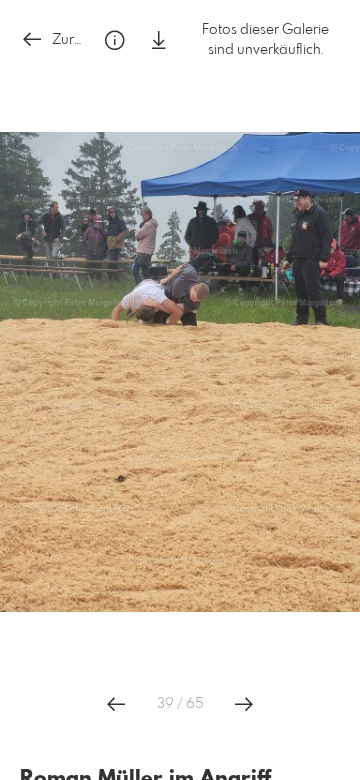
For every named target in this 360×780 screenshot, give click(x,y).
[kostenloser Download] (159, 40)
